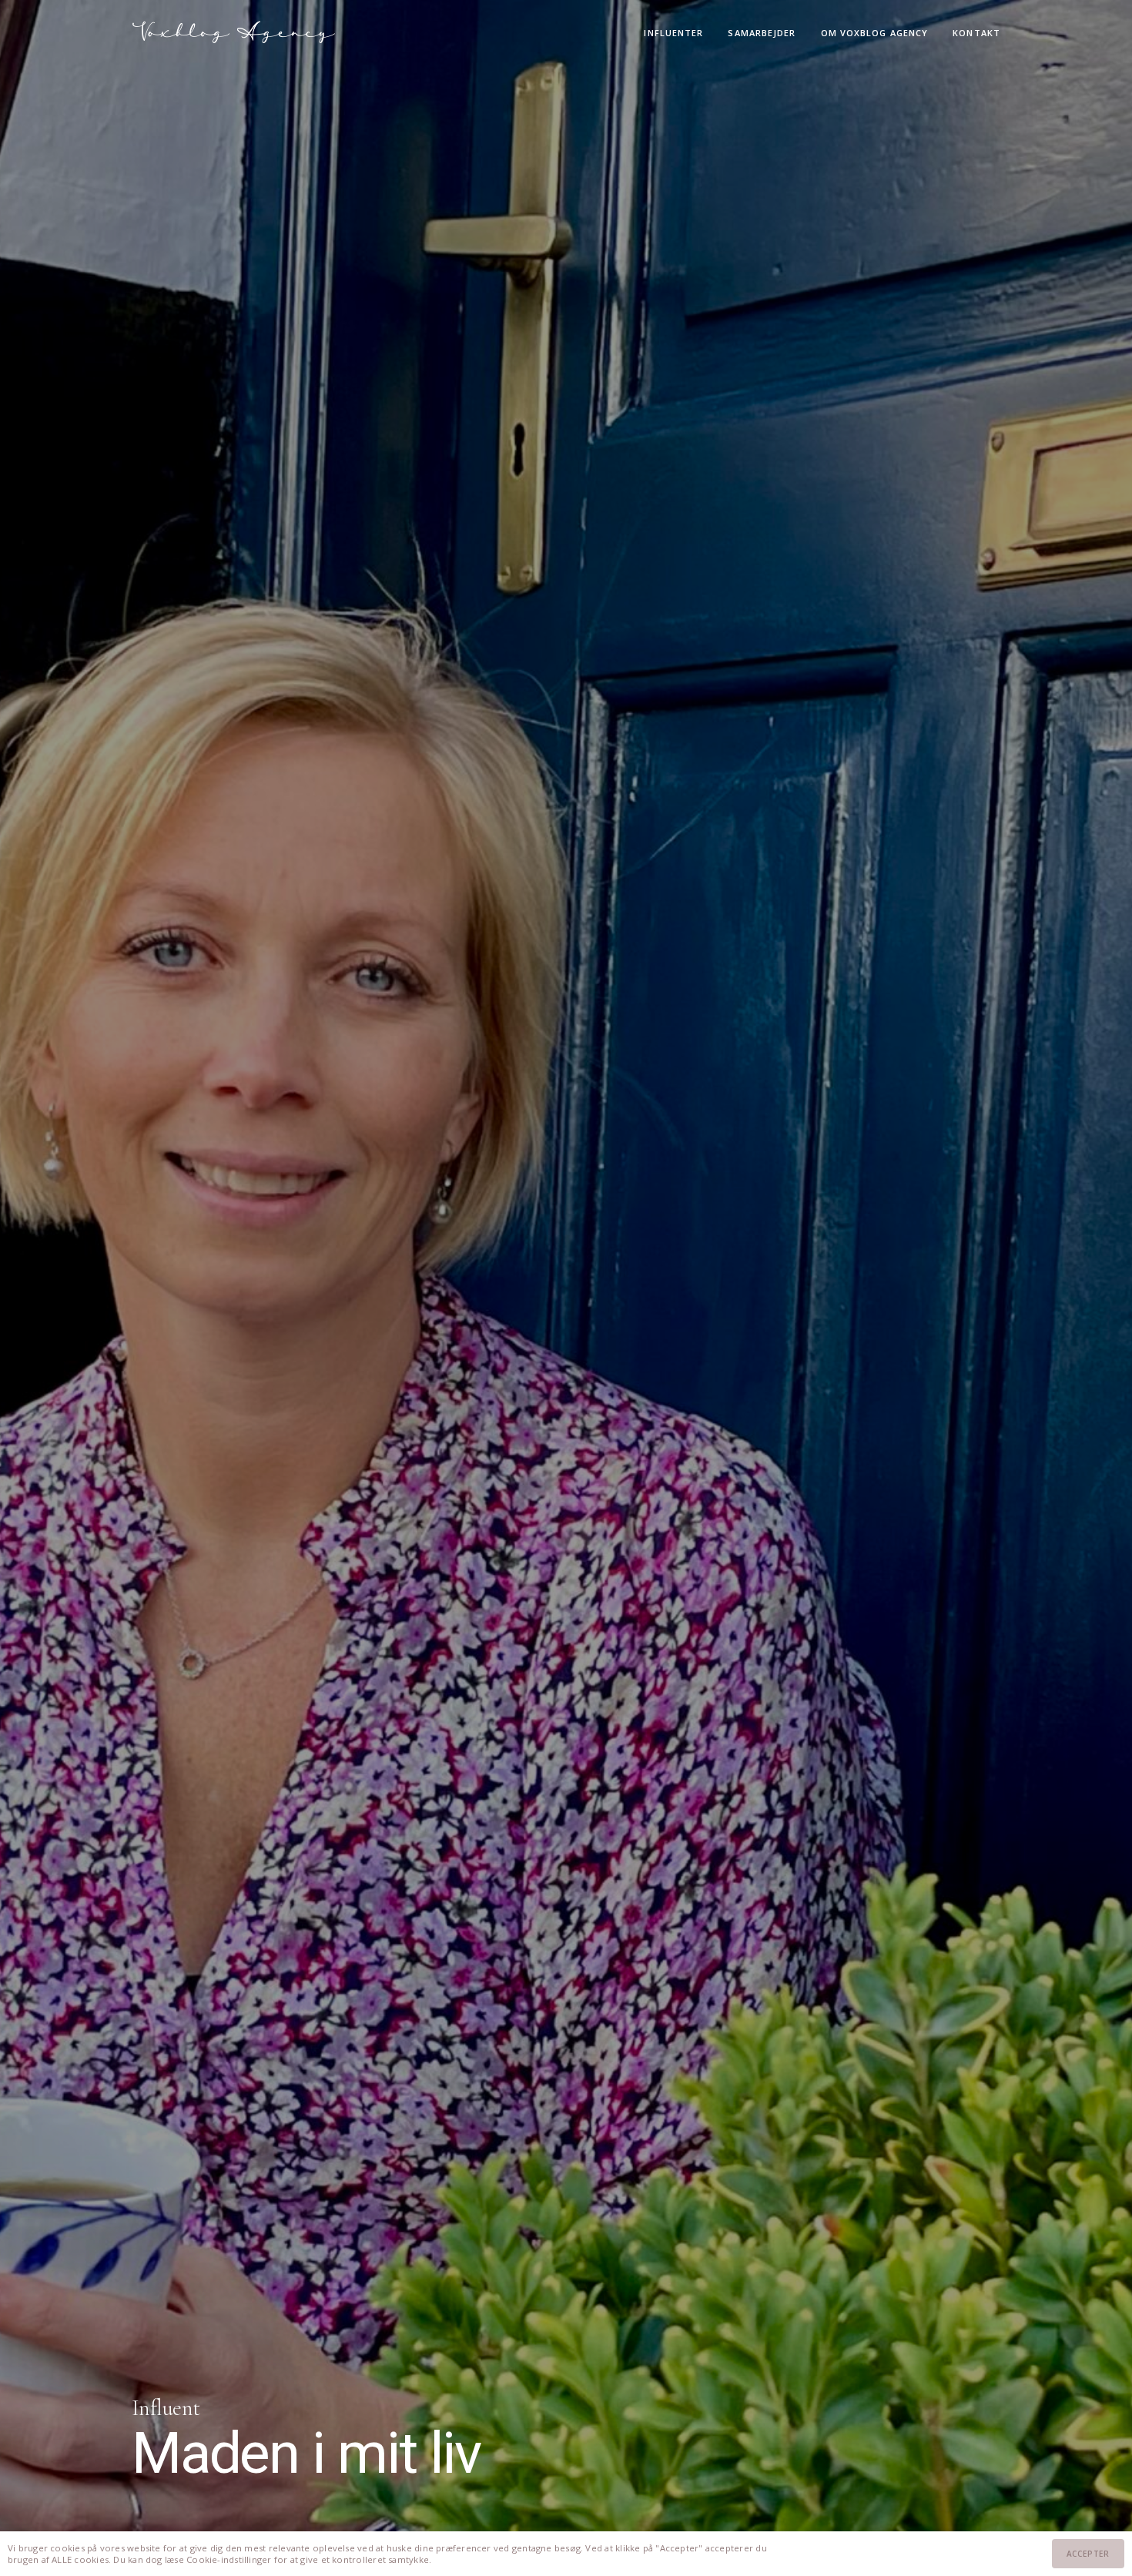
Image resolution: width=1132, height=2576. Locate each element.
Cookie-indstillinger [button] (229, 2559)
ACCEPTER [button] (1088, 2554)
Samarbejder (762, 33)
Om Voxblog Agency (875, 33)
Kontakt (976, 33)
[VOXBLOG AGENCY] (234, 32)
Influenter (673, 33)
